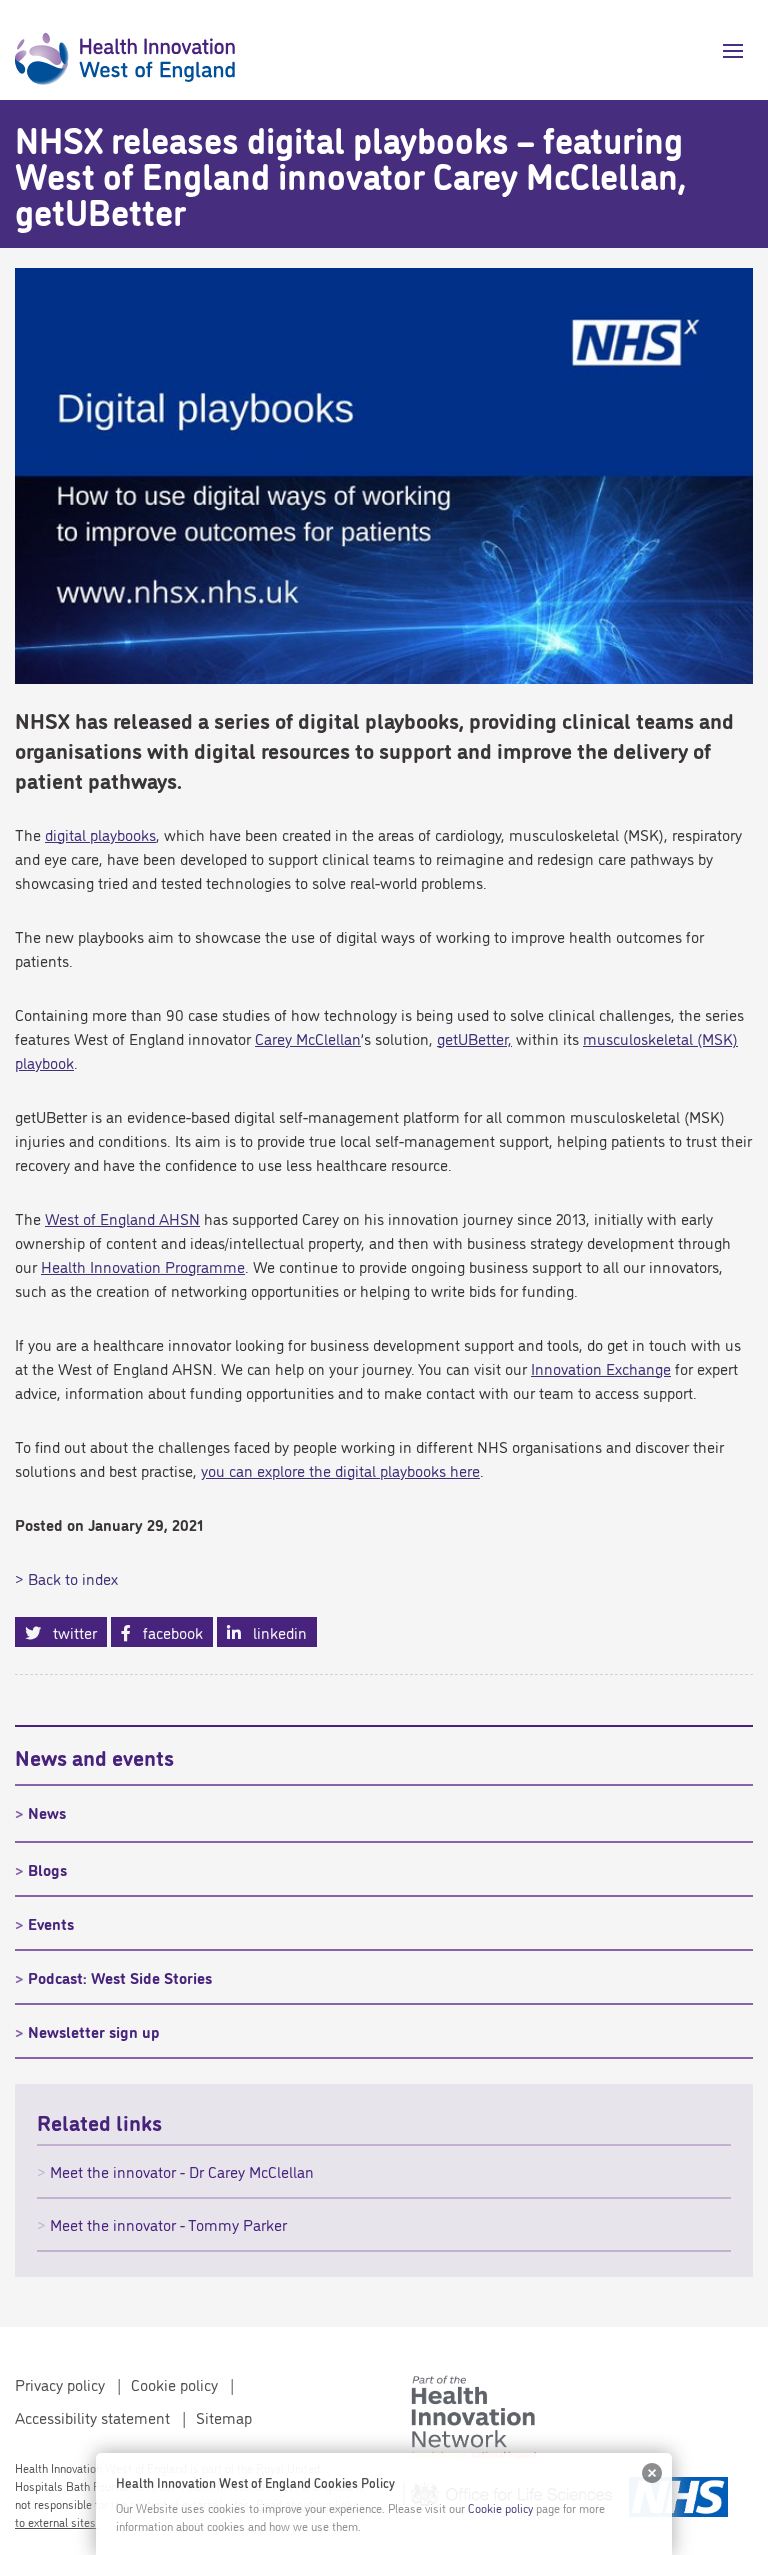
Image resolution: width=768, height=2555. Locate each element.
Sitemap (224, 2417)
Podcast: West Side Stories (120, 1977)
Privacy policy (60, 2384)
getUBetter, (474, 1038)
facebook (167, 1632)
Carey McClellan (308, 1038)
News (47, 1812)
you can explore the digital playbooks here (340, 1470)
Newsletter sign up (94, 2031)
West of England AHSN (122, 1218)
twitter (69, 1632)
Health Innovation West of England (125, 50)
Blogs (47, 1869)
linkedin (274, 1632)
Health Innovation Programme (143, 1266)
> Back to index (66, 1578)
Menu (725, 51)
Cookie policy (174, 2384)
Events (51, 1923)
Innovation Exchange (601, 1368)
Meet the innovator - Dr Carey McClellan (182, 2171)
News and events (94, 1756)
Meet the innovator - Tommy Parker (168, 2224)
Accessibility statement (92, 2417)
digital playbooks (100, 834)
